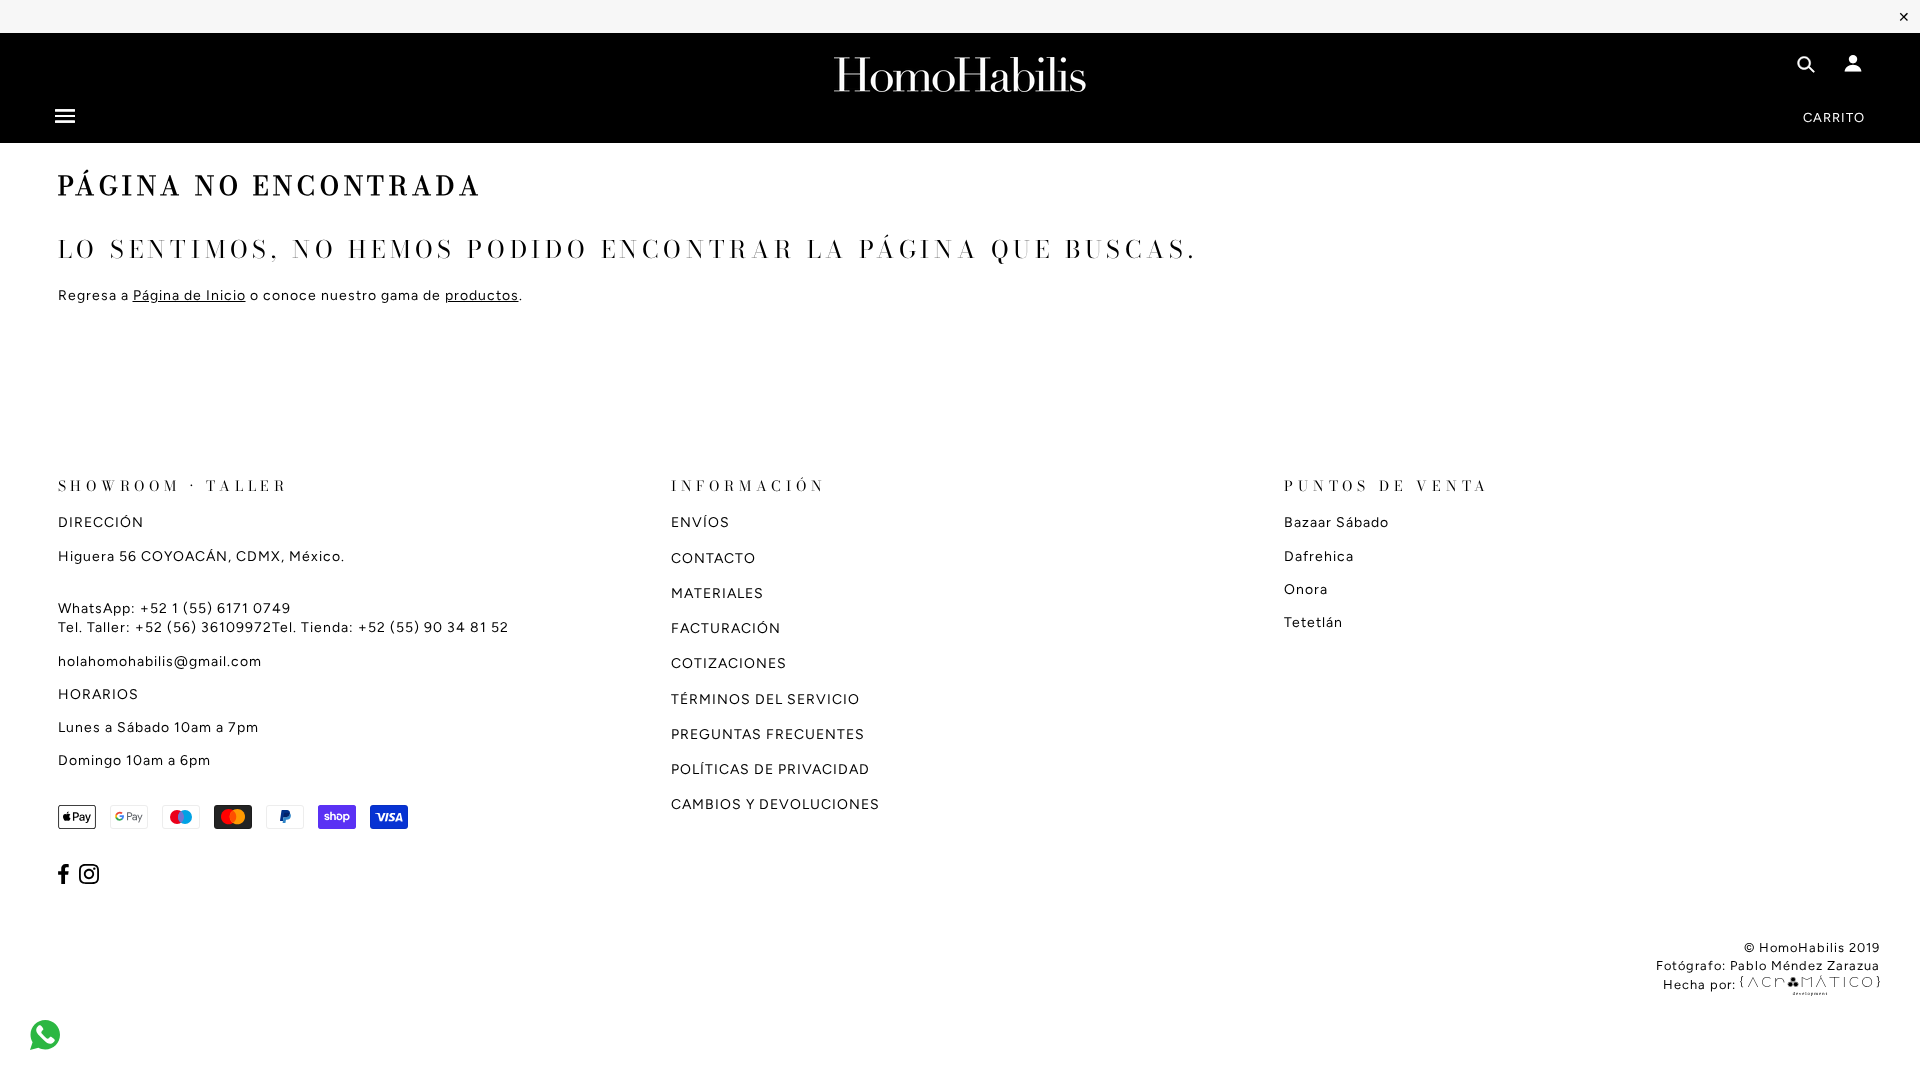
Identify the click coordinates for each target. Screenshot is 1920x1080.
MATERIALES (717, 593)
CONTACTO (713, 558)
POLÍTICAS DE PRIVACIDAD (770, 769)
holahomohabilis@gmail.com (160, 661)
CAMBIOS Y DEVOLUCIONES (775, 804)
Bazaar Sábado (1336, 522)
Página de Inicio (189, 295)
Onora (1306, 589)
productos (482, 295)
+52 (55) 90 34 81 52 (433, 627)
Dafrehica (1319, 556)
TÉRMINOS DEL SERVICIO (765, 699)
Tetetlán (1313, 622)
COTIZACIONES (729, 663)
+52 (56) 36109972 (203, 627)
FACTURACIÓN (726, 628)
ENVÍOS (700, 522)
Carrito (1834, 117)
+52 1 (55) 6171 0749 (215, 608)
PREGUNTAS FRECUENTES (768, 734)
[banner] (960, 70)
